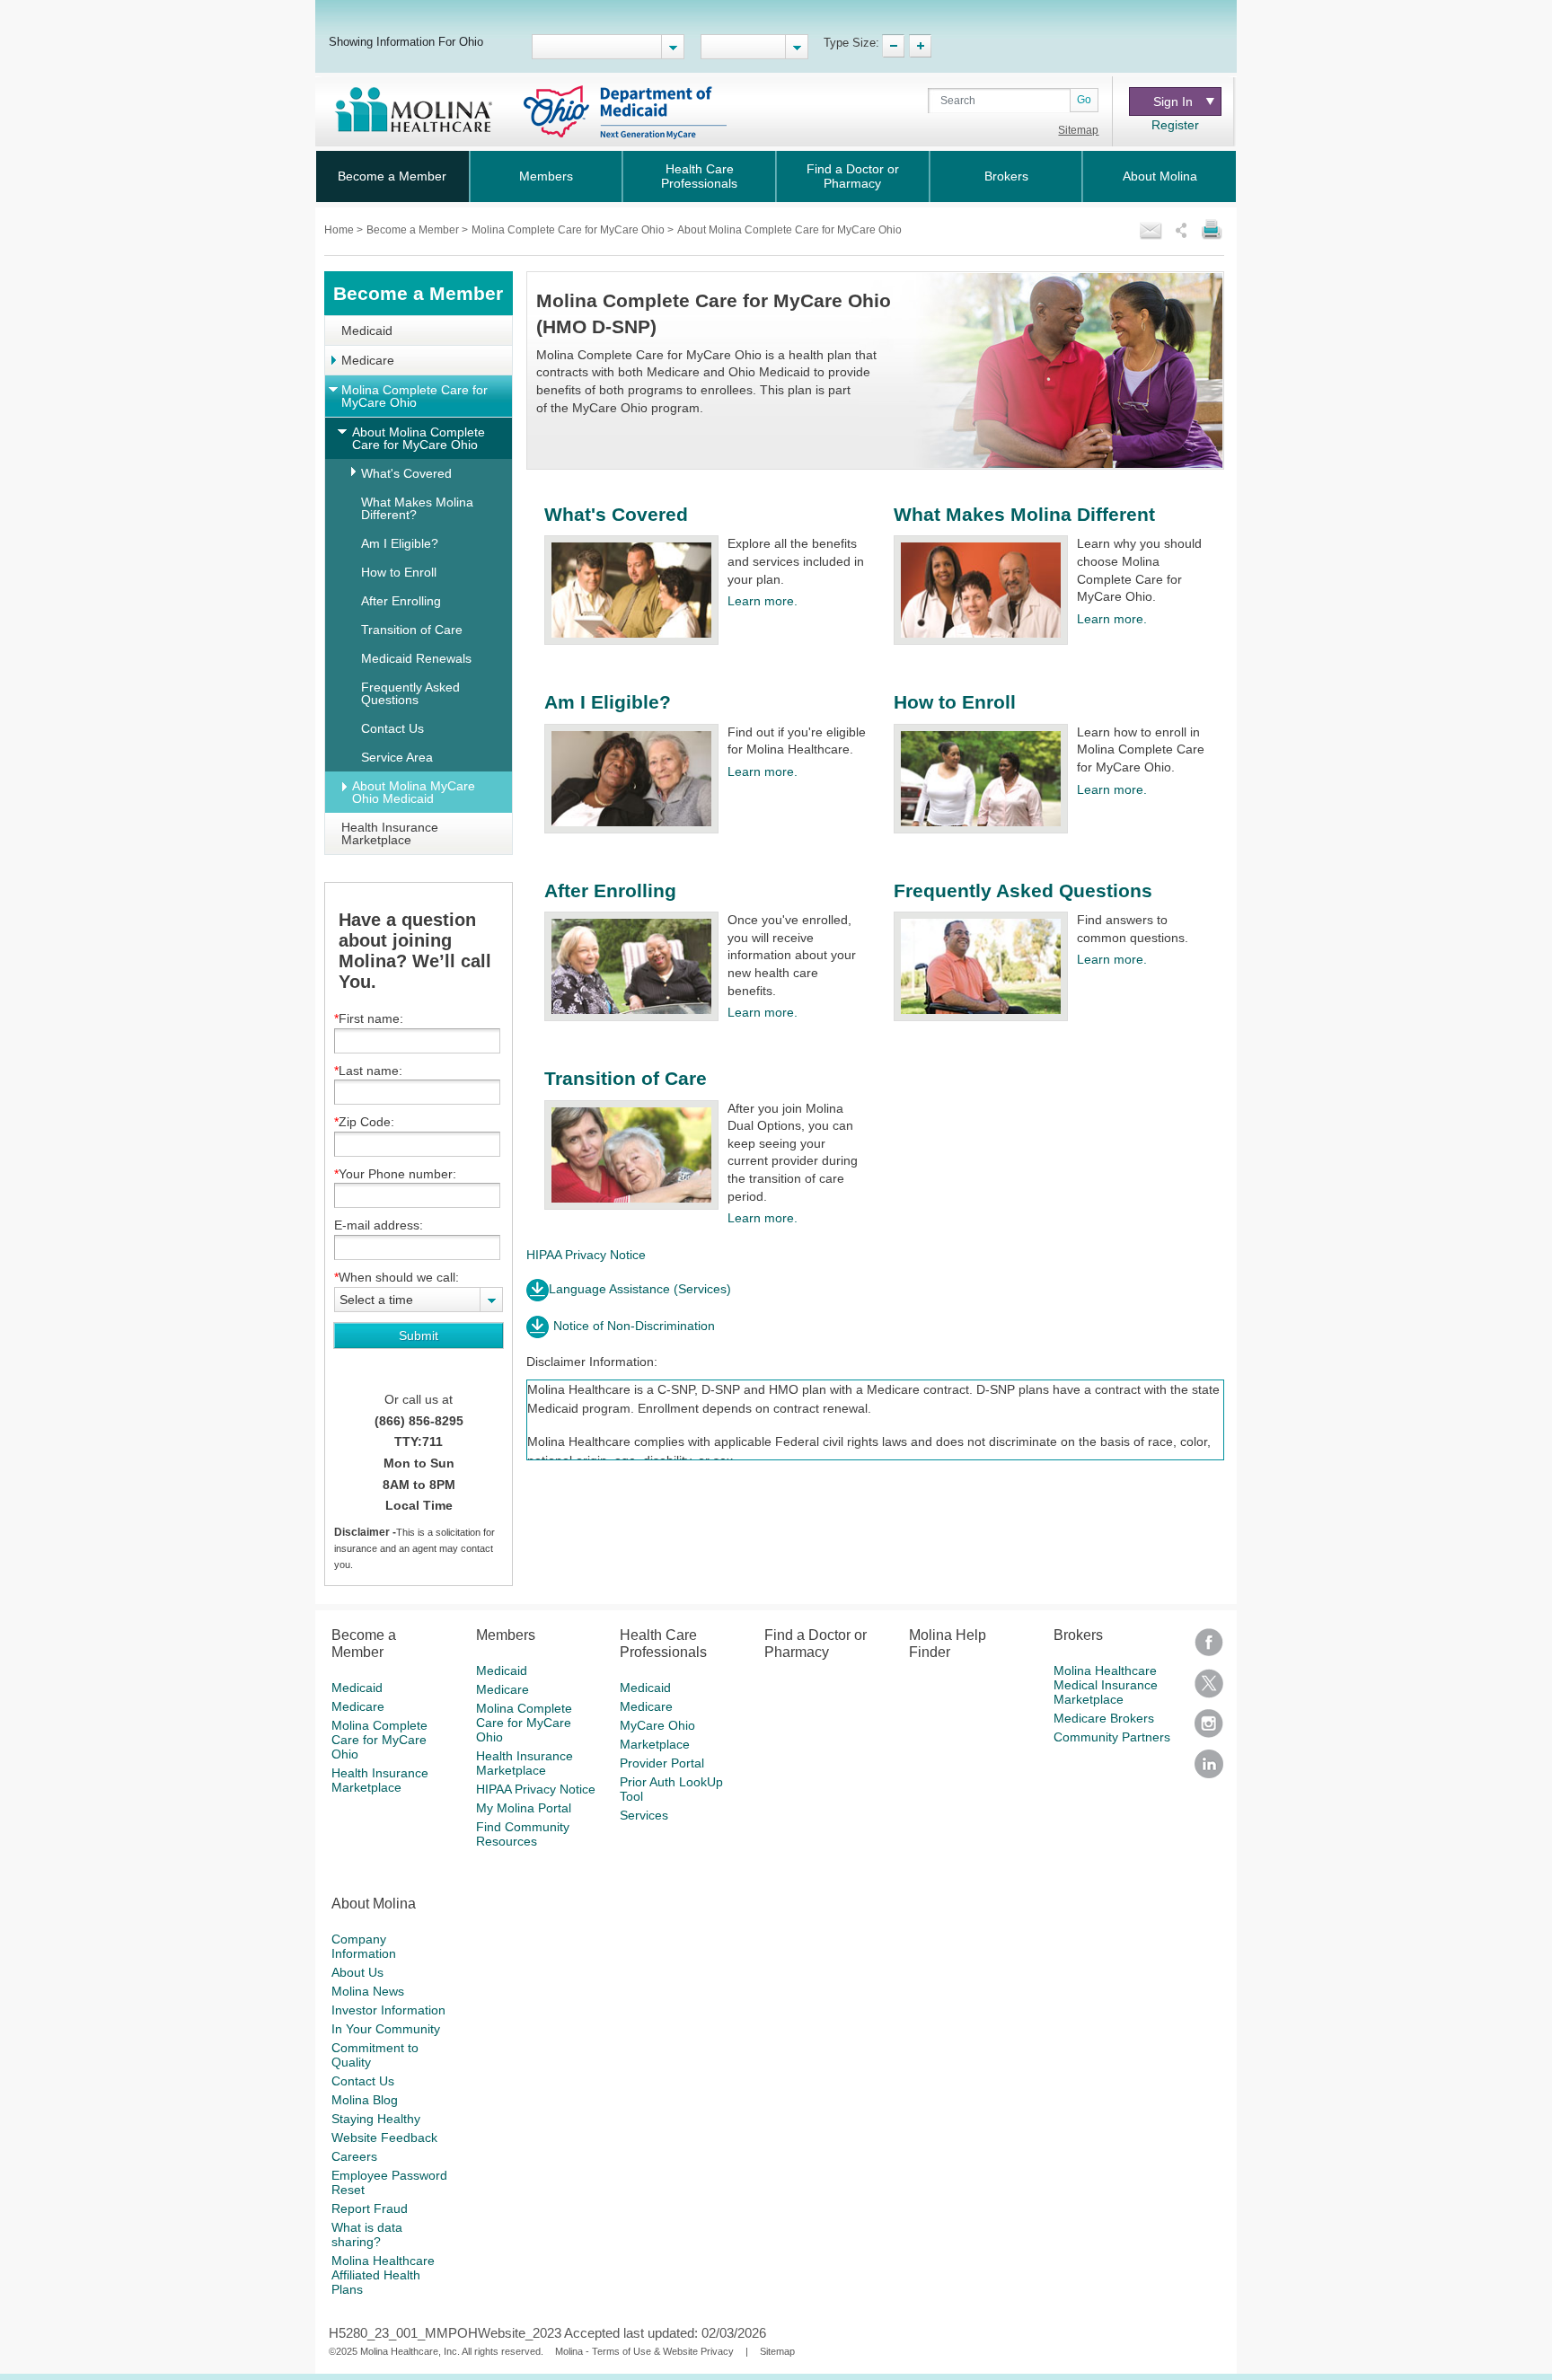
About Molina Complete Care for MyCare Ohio (419, 438)
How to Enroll (399, 572)
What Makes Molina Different (1024, 514)
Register (1175, 125)
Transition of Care (412, 630)
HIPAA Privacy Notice (586, 1255)
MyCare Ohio (657, 1725)
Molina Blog (365, 2100)
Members (546, 176)
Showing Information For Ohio (406, 41)
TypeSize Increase (920, 46)
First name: (371, 1018)
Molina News (368, 1991)
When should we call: (399, 1277)
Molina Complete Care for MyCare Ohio (569, 230)
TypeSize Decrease (893, 46)
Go (1084, 100)
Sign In (1173, 101)
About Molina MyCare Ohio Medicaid (414, 792)
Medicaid (367, 331)
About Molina (1160, 176)
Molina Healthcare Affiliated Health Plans (383, 2275)
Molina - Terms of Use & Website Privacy (644, 2351)
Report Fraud (370, 2208)
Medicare (368, 360)
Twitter (1209, 1689)
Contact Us (392, 728)
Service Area (397, 757)
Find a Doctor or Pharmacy (853, 176)
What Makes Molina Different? (417, 508)
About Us (357, 1972)
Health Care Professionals (699, 176)
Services (644, 1815)
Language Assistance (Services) (640, 1289)
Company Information (364, 1946)
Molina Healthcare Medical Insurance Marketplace (1106, 1685)
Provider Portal (662, 1763)
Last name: (370, 1071)
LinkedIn (1209, 1770)
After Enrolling (401, 601)
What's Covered (406, 473)
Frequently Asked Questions (410, 693)
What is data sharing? (367, 2235)
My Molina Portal (524, 1808)
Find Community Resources (523, 1834)
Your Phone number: (397, 1174)
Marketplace (655, 1744)
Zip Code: (366, 1122)
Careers (354, 2156)
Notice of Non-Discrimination (634, 1326)
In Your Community (386, 2029)
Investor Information (388, 2010)
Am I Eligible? (400, 543)
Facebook (1209, 1648)
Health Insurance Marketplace (390, 833)
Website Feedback (384, 2138)
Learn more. (763, 601)
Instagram (1209, 1729)
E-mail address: (379, 1225)
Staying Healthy (376, 2119)
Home (340, 230)
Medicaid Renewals (416, 658)
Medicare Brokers (1104, 1718)
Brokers (1006, 176)
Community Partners (1112, 1737)
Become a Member (392, 176)
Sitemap (1078, 130)
